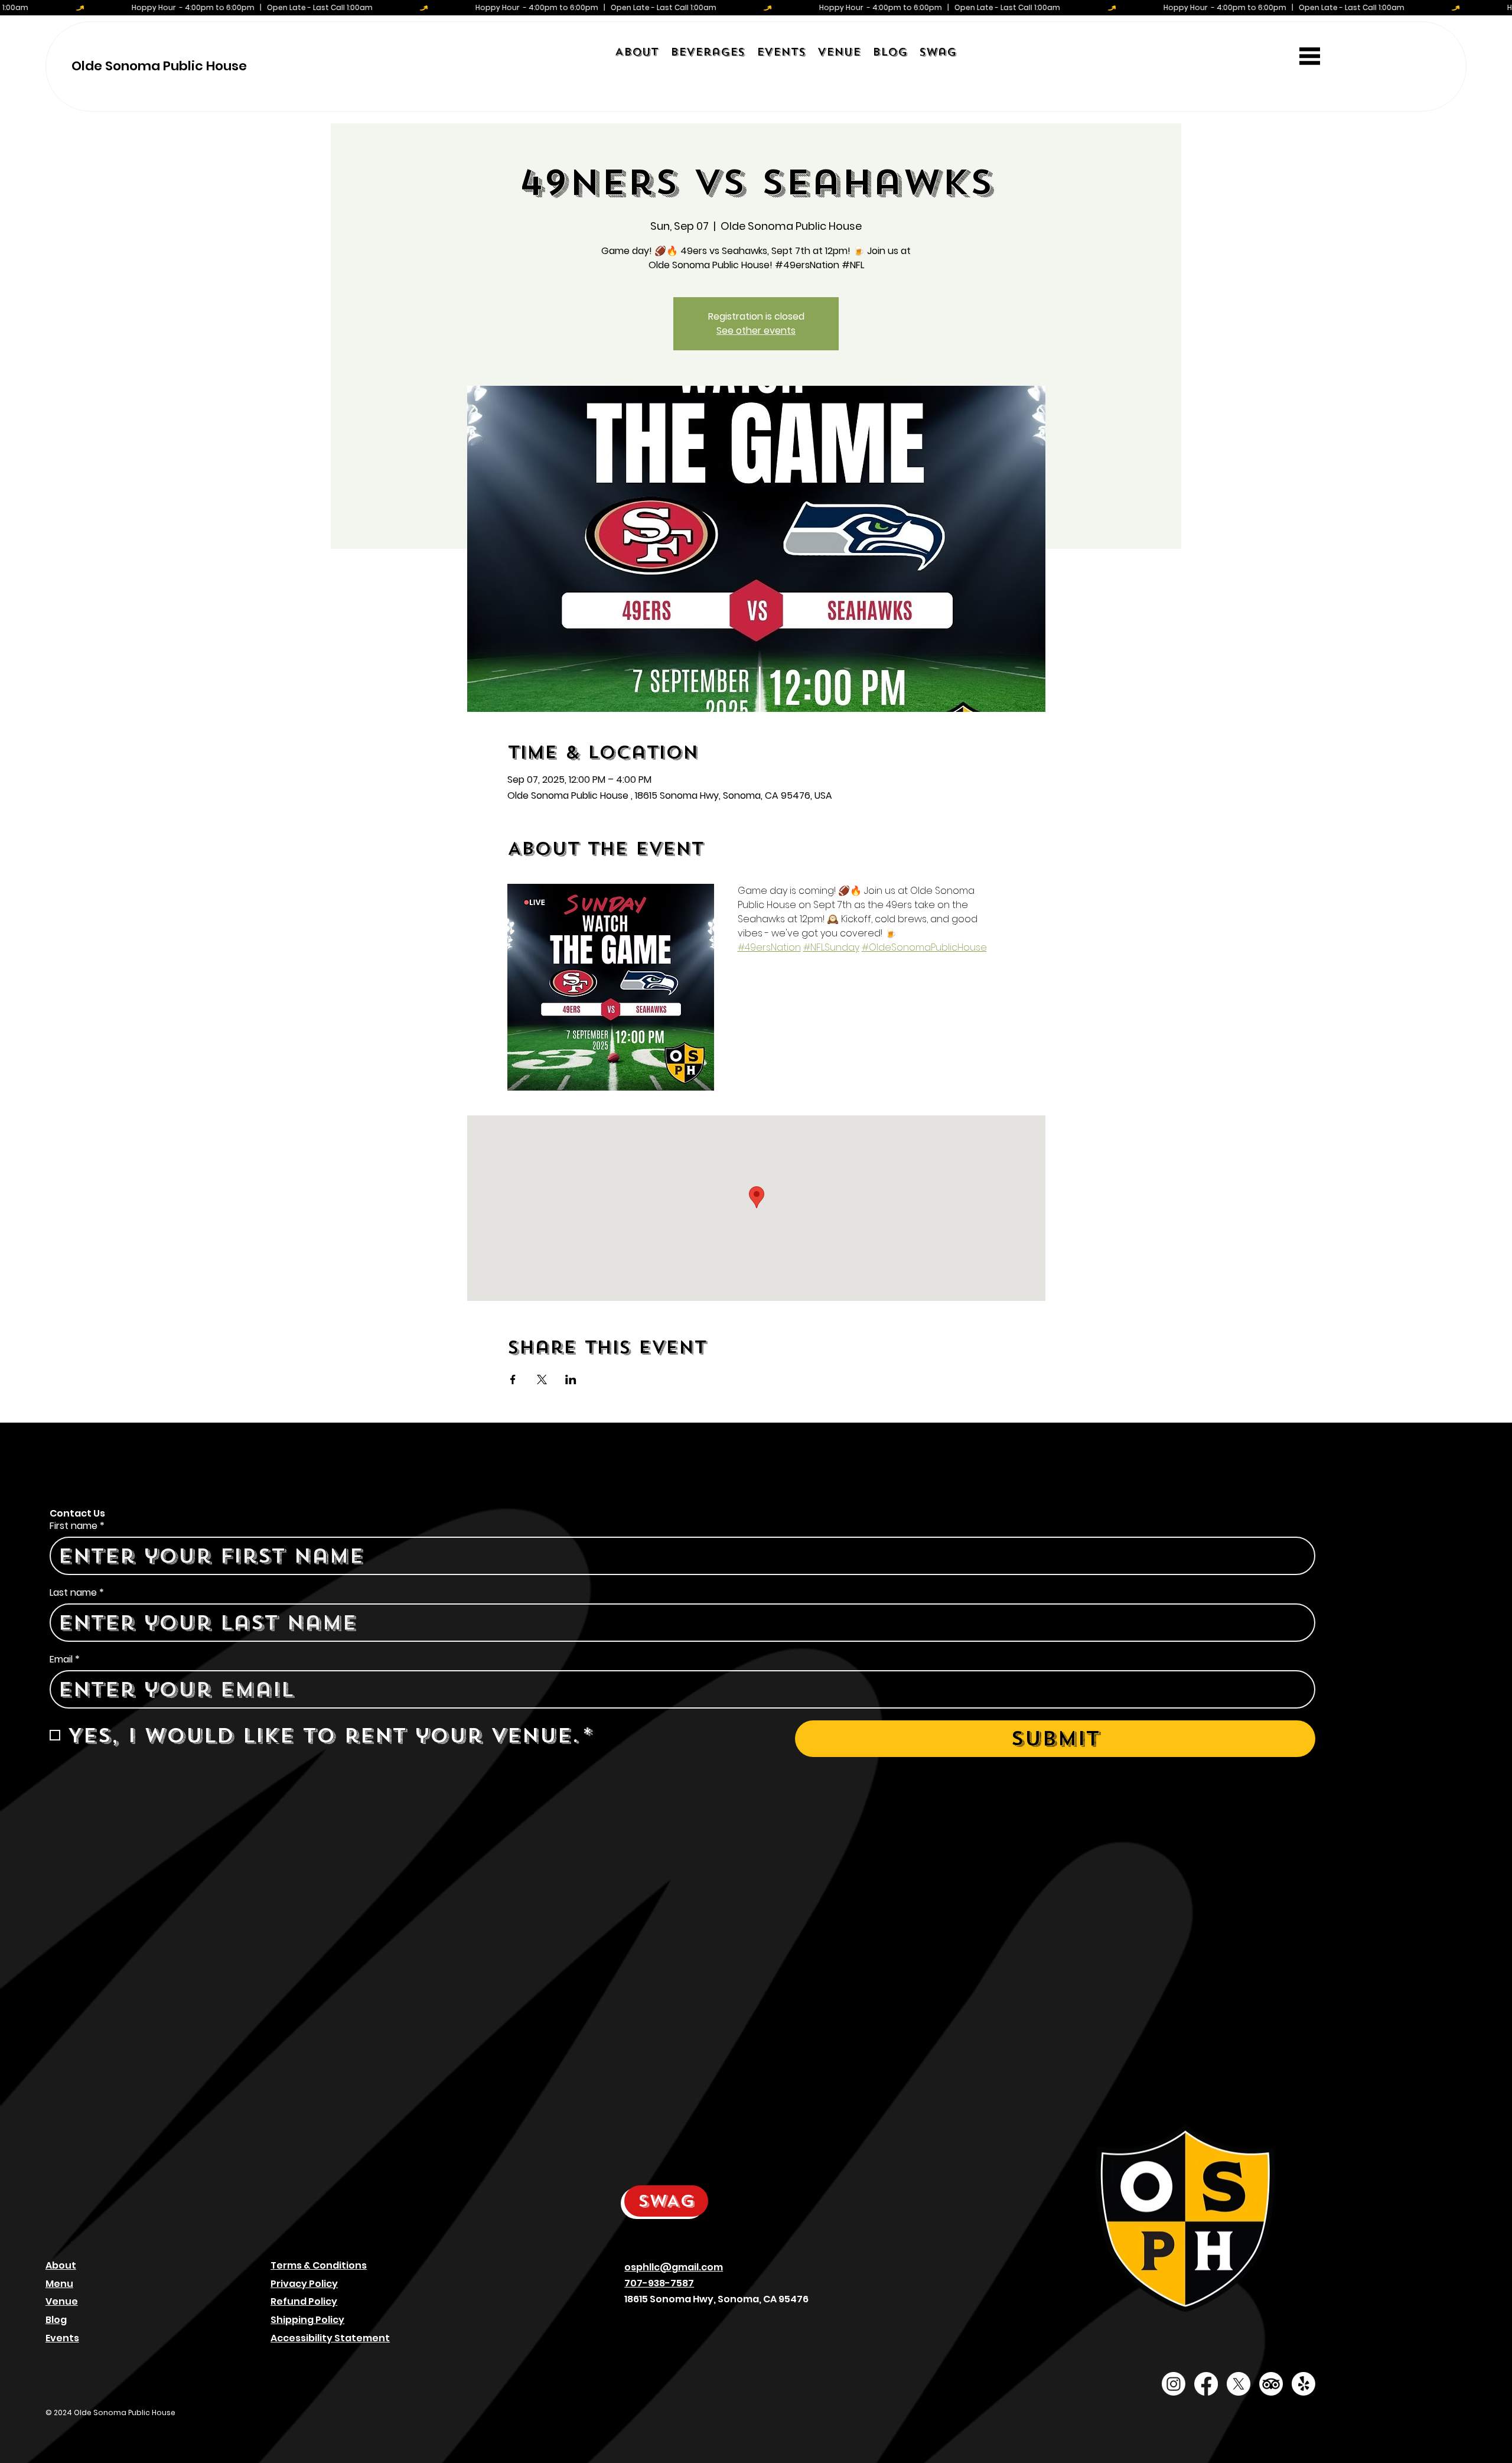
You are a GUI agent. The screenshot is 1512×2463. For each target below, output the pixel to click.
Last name (77, 1593)
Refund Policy (304, 2301)
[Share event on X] (542, 1379)
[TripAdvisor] (1271, 2384)
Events (62, 2338)
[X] (1239, 2384)
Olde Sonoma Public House (159, 66)
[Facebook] (1206, 2384)
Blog (56, 2320)
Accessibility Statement (330, 2338)
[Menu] (1310, 56)
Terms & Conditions (319, 2265)
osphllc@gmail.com (674, 2267)
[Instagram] (1174, 2384)
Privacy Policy (304, 2284)
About (61, 2265)
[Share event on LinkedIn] (571, 1379)
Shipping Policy (307, 2320)
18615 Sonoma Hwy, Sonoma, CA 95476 (716, 2299)
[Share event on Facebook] (513, 1379)
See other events (756, 331)
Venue (62, 2301)
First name (77, 1526)
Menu (59, 2284)
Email (65, 1660)
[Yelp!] (1304, 2384)
